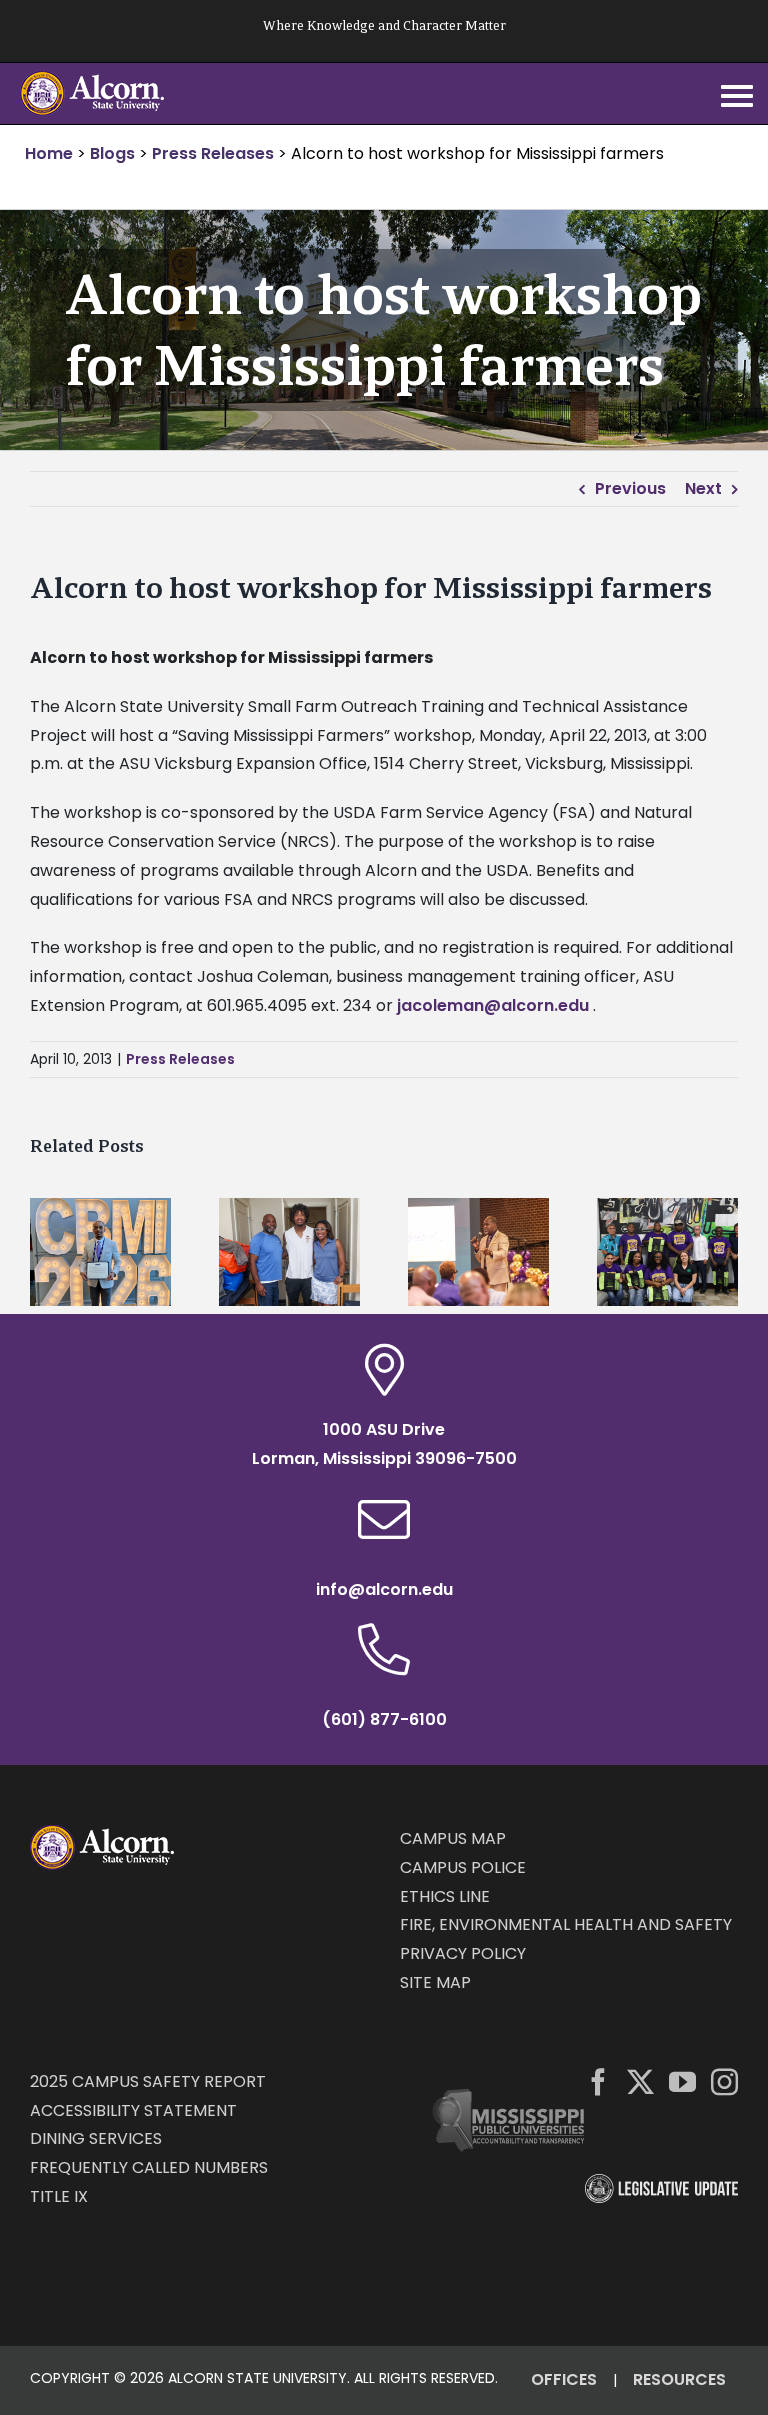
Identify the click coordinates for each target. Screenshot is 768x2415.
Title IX (59, 2196)
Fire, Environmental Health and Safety (566, 1924)
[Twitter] (640, 2081)
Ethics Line (445, 1896)
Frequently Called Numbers (149, 2167)
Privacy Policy (463, 1953)
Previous (630, 488)
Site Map (435, 1982)
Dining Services (96, 2138)
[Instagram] (724, 2081)
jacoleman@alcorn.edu (493, 1005)
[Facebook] (598, 2081)
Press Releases (180, 1059)
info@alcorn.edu (384, 1589)
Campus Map (453, 1838)
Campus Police (463, 1867)
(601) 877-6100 (384, 1719)
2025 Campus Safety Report (148, 2081)
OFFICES (564, 2379)
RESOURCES (679, 2379)
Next (703, 488)
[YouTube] (682, 2081)
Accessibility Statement (133, 2110)
